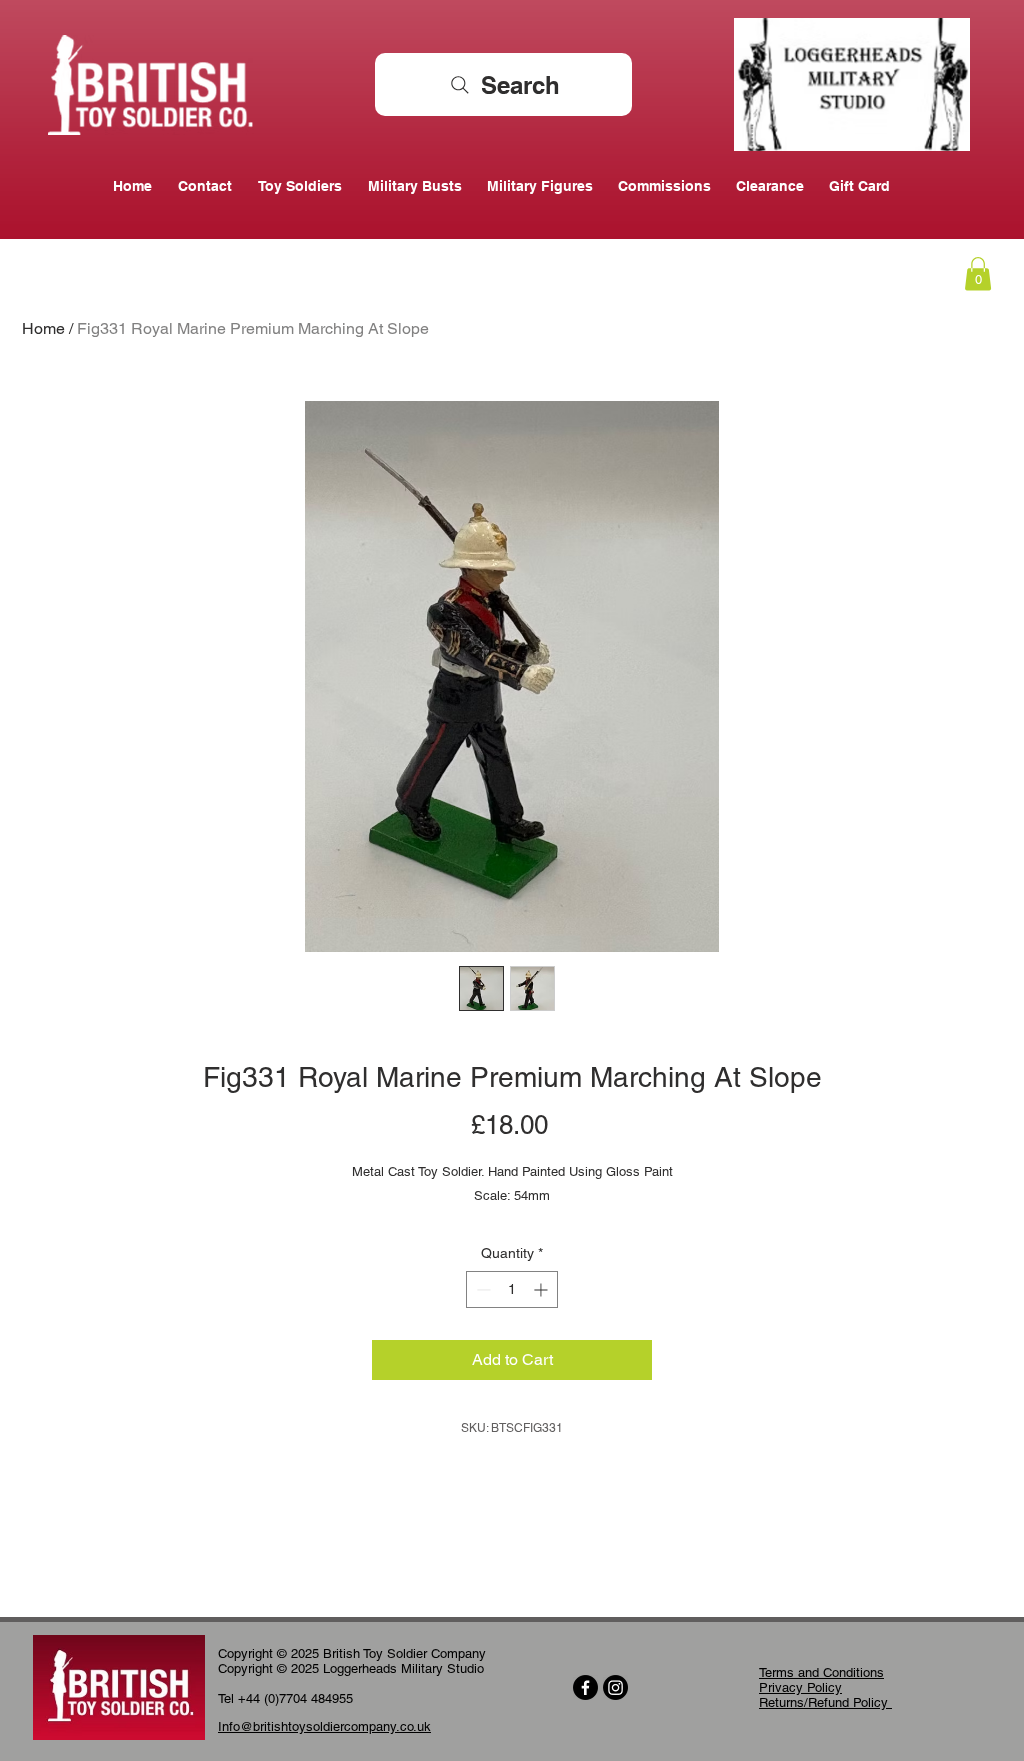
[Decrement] (481, 1289)
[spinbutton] (512, 1289)
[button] (978, 273)
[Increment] (542, 1289)
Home (43, 328)
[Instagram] (615, 1687)
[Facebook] (585, 1687)
